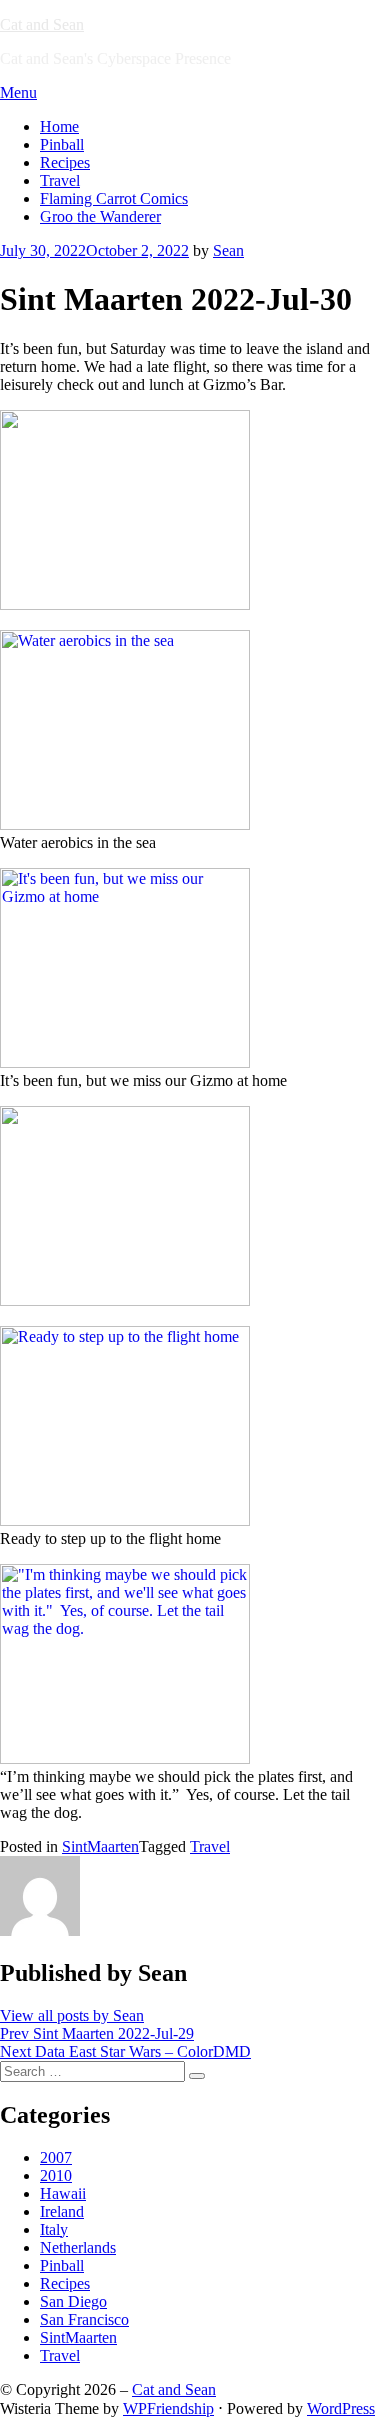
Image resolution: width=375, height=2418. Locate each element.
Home (59, 126)
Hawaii (63, 2193)
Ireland (62, 2211)
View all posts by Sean (72, 2015)
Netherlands (78, 2247)
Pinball (62, 144)
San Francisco (84, 2319)
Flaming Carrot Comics (114, 198)
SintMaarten (100, 1846)
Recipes (65, 162)
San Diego (73, 2301)
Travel (60, 180)
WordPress (341, 2408)
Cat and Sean (42, 24)
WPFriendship (168, 2408)
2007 (56, 2157)
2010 (56, 2175)
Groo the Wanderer (100, 216)
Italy (54, 2229)
